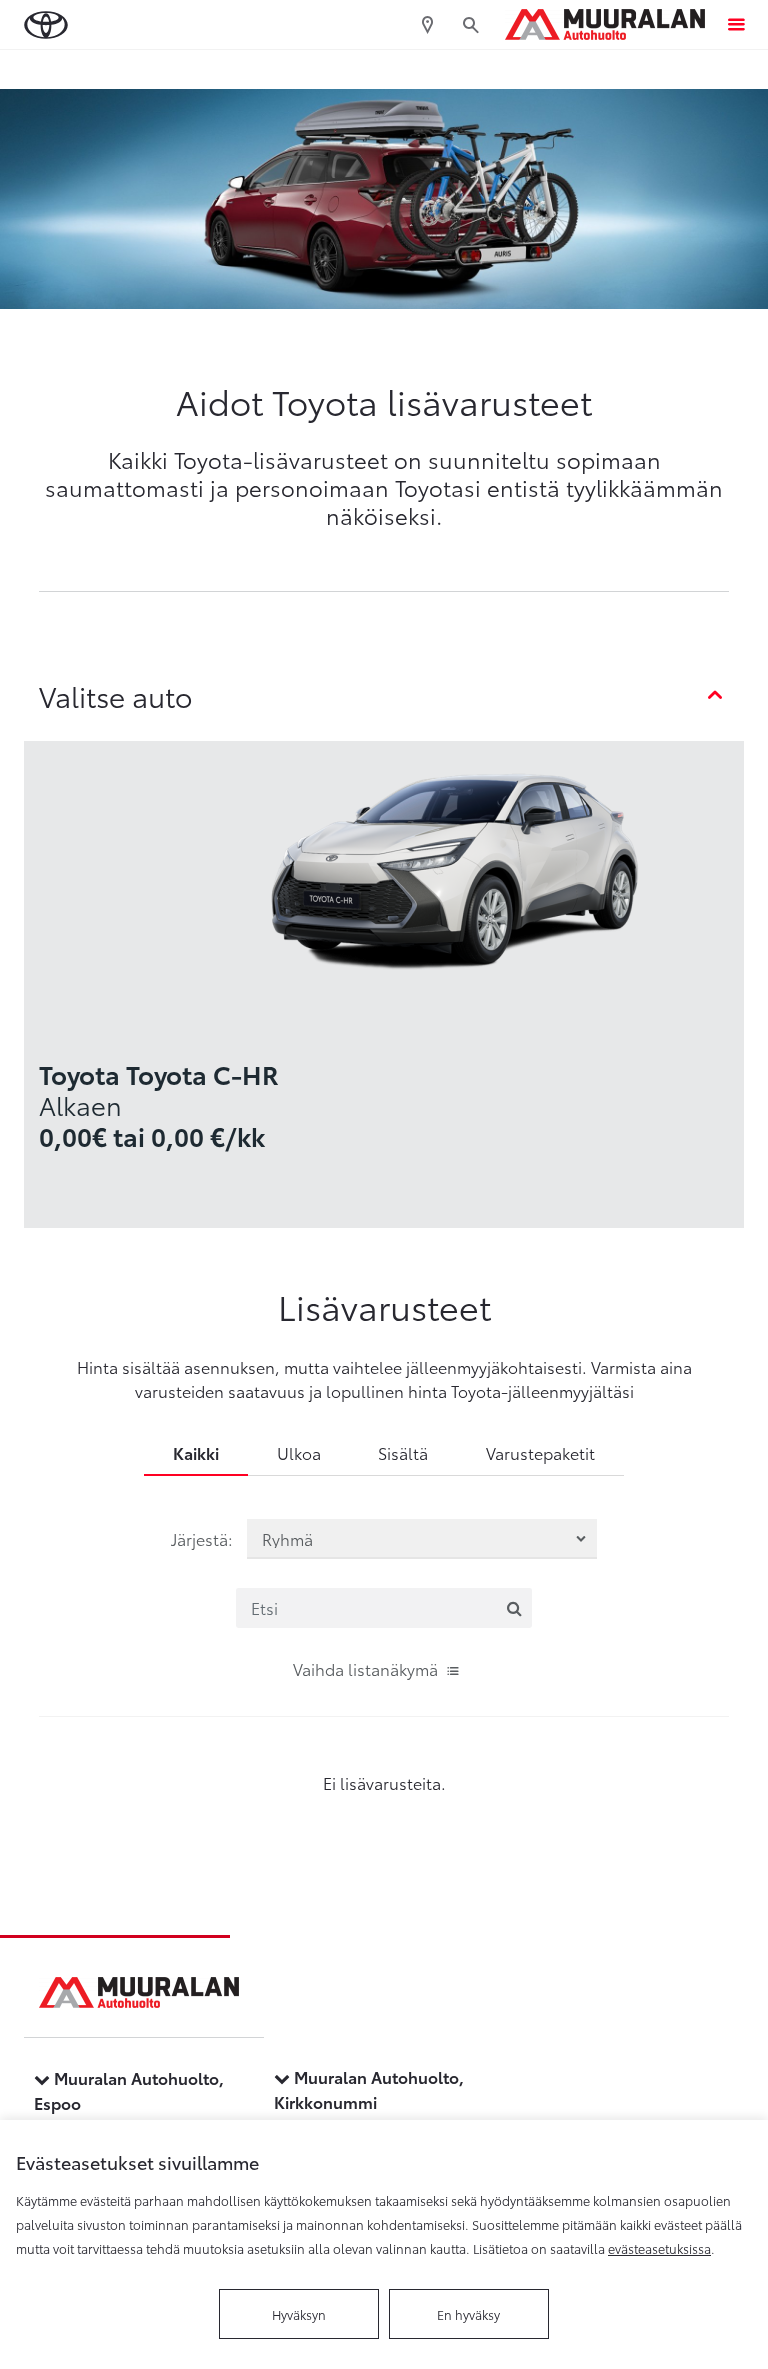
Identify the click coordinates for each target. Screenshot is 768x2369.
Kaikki (196, 1452)
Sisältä (403, 1452)
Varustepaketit (540, 1452)
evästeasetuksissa (659, 2248)
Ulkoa (299, 1452)
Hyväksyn (299, 2314)
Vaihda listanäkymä (365, 1668)
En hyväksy (468, 2314)
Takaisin (93, 69)
